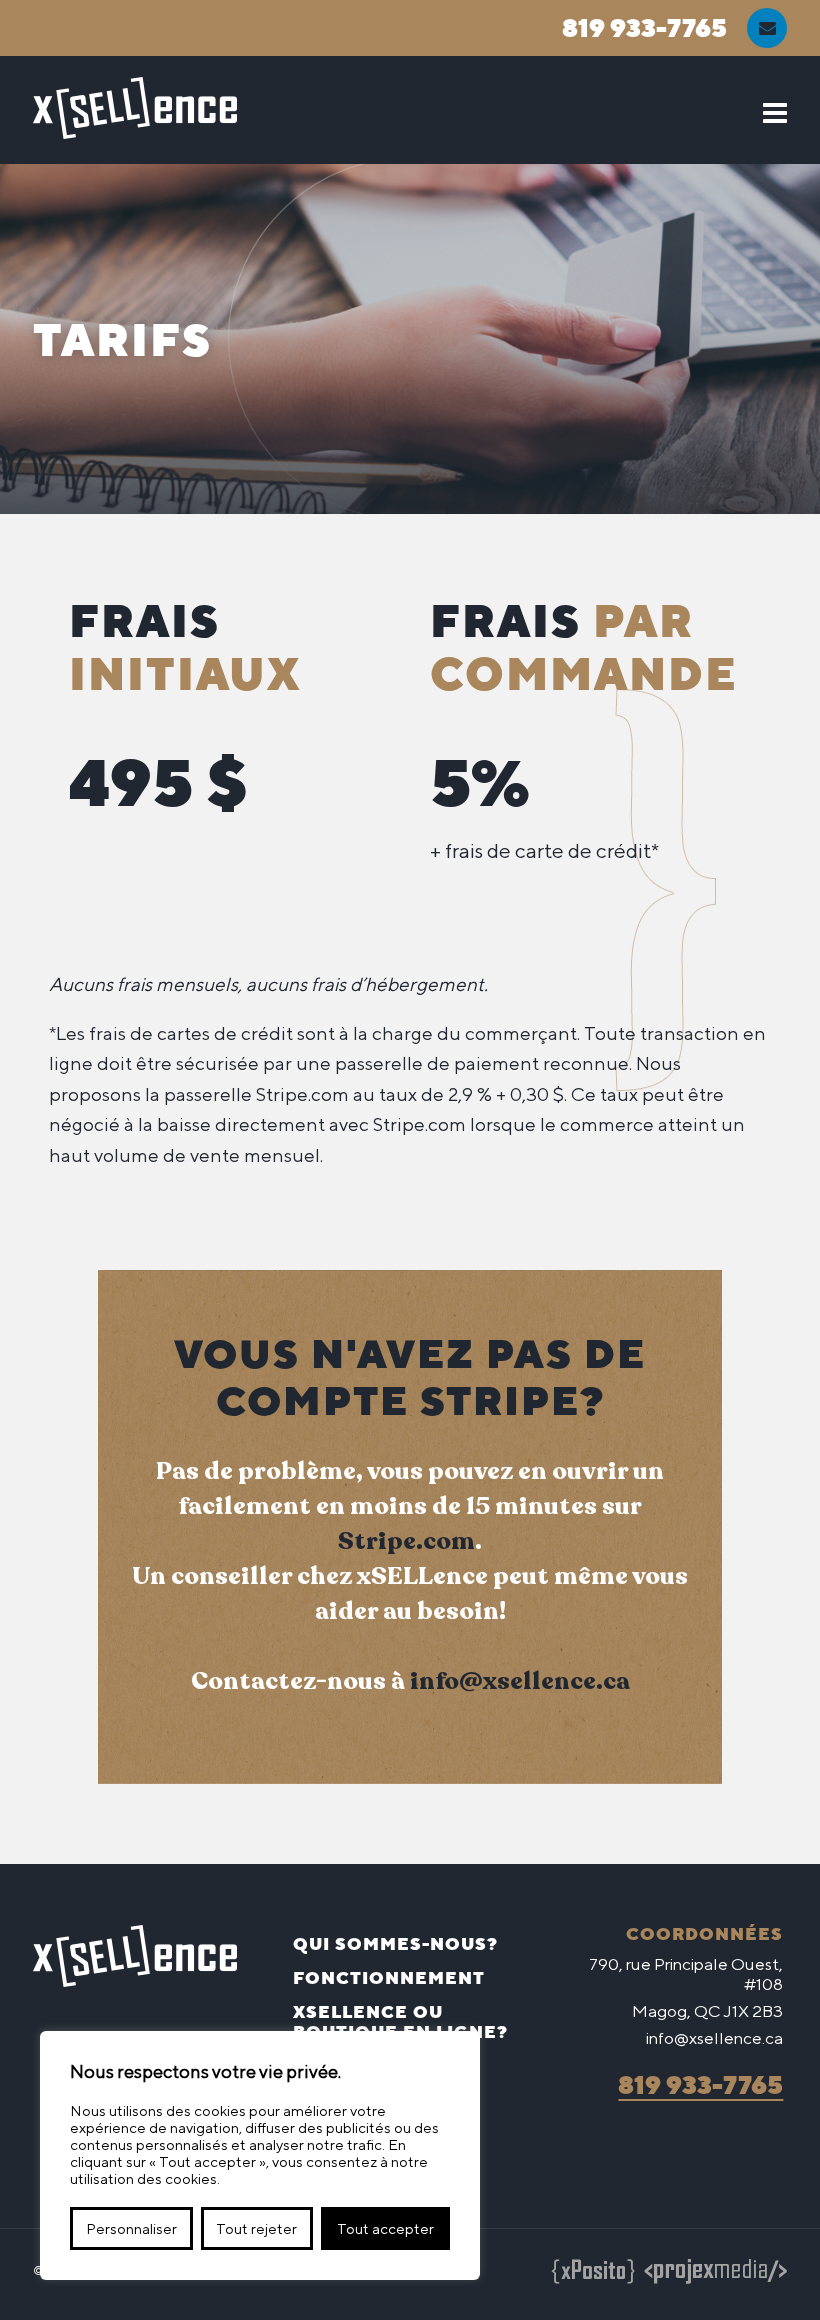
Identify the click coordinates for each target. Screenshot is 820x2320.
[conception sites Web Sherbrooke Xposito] (593, 2274)
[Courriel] (767, 28)
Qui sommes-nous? (395, 1944)
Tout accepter (385, 2228)
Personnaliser (131, 2228)
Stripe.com (406, 1541)
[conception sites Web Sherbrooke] (716, 2274)
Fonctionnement (389, 1978)
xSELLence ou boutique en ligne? (400, 2022)
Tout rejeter (256, 2228)
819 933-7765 (644, 28)
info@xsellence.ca (520, 1681)
